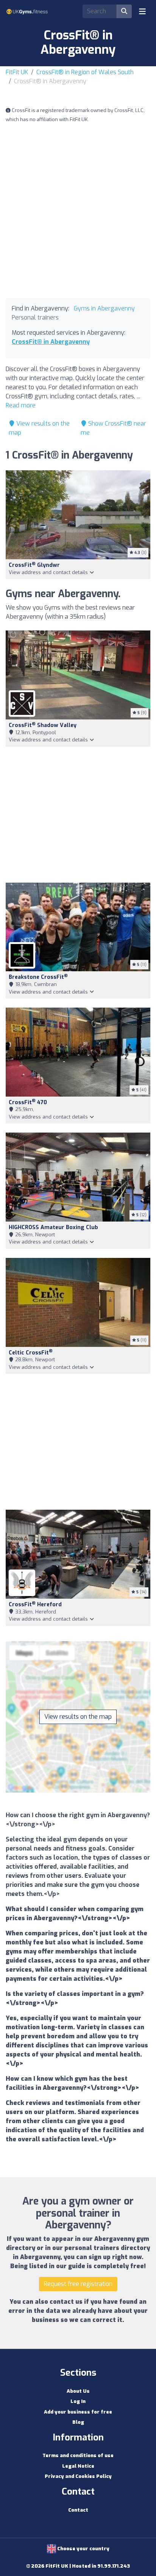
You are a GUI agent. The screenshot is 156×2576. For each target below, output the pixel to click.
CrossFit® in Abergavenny (51, 342)
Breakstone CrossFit (38, 977)
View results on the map (78, 1717)
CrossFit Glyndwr (34, 565)
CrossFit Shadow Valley (43, 725)
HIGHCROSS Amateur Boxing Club (53, 1227)
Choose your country (83, 2549)
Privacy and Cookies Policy (78, 2476)
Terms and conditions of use (78, 2455)
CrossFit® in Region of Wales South (85, 72)
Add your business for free (78, 2412)
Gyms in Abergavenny (104, 308)
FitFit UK (17, 72)
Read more (21, 405)
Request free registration (78, 2284)
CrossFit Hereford (35, 1605)
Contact (78, 2510)
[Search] (124, 11)
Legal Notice (78, 2466)
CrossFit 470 (28, 1102)
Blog (78, 2422)
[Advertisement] (78, 211)
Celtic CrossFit (31, 1353)
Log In (78, 2401)
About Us (78, 2391)
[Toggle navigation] (142, 11)
